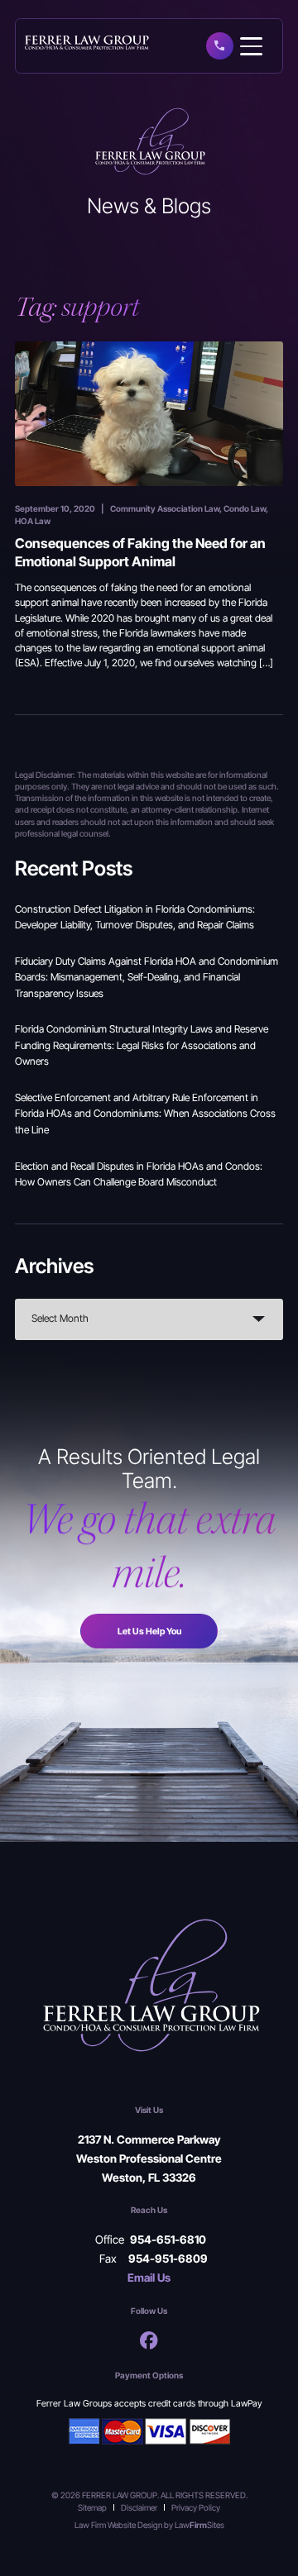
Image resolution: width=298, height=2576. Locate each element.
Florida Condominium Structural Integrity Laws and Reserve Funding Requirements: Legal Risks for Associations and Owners (142, 1045)
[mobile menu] (251, 47)
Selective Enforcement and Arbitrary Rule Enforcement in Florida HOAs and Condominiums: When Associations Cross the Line (145, 1114)
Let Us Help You (149, 1631)
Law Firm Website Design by (124, 2525)
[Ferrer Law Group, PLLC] (87, 41)
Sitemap (92, 2507)
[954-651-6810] (219, 45)
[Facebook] (149, 2340)
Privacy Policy (196, 2507)
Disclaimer (139, 2507)
